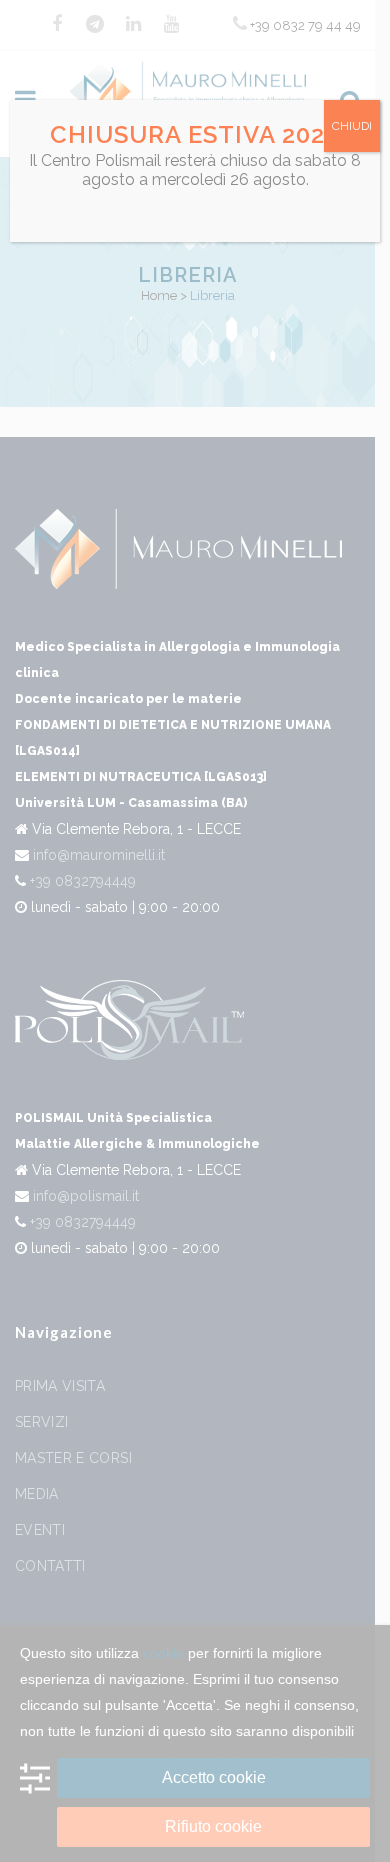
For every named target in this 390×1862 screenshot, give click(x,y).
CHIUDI (352, 126)
